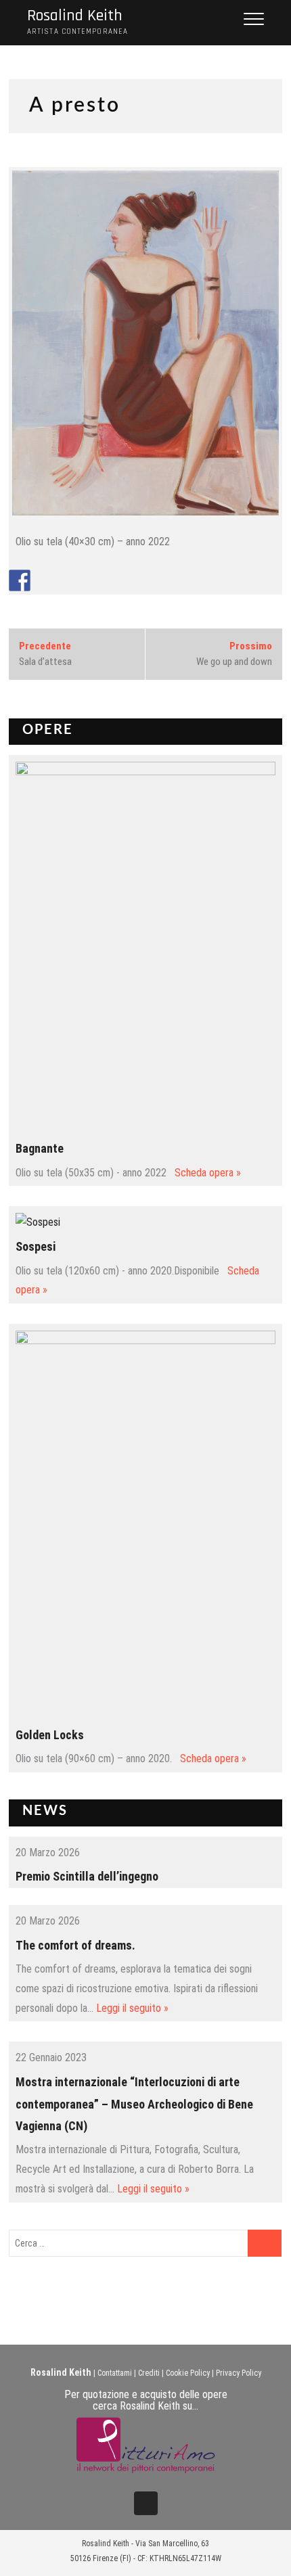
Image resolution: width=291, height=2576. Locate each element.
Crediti (149, 2373)
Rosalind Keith (75, 16)
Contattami (115, 2373)
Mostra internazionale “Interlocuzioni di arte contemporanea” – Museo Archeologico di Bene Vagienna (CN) (134, 2104)
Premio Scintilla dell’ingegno (87, 1876)
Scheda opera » (208, 1173)
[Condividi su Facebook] (20, 580)
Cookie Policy (188, 2373)
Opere (48, 730)
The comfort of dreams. (75, 1945)
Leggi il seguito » (132, 2008)
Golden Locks (50, 1735)
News (45, 1811)
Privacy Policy (239, 2373)
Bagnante (40, 1148)
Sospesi (36, 1246)
